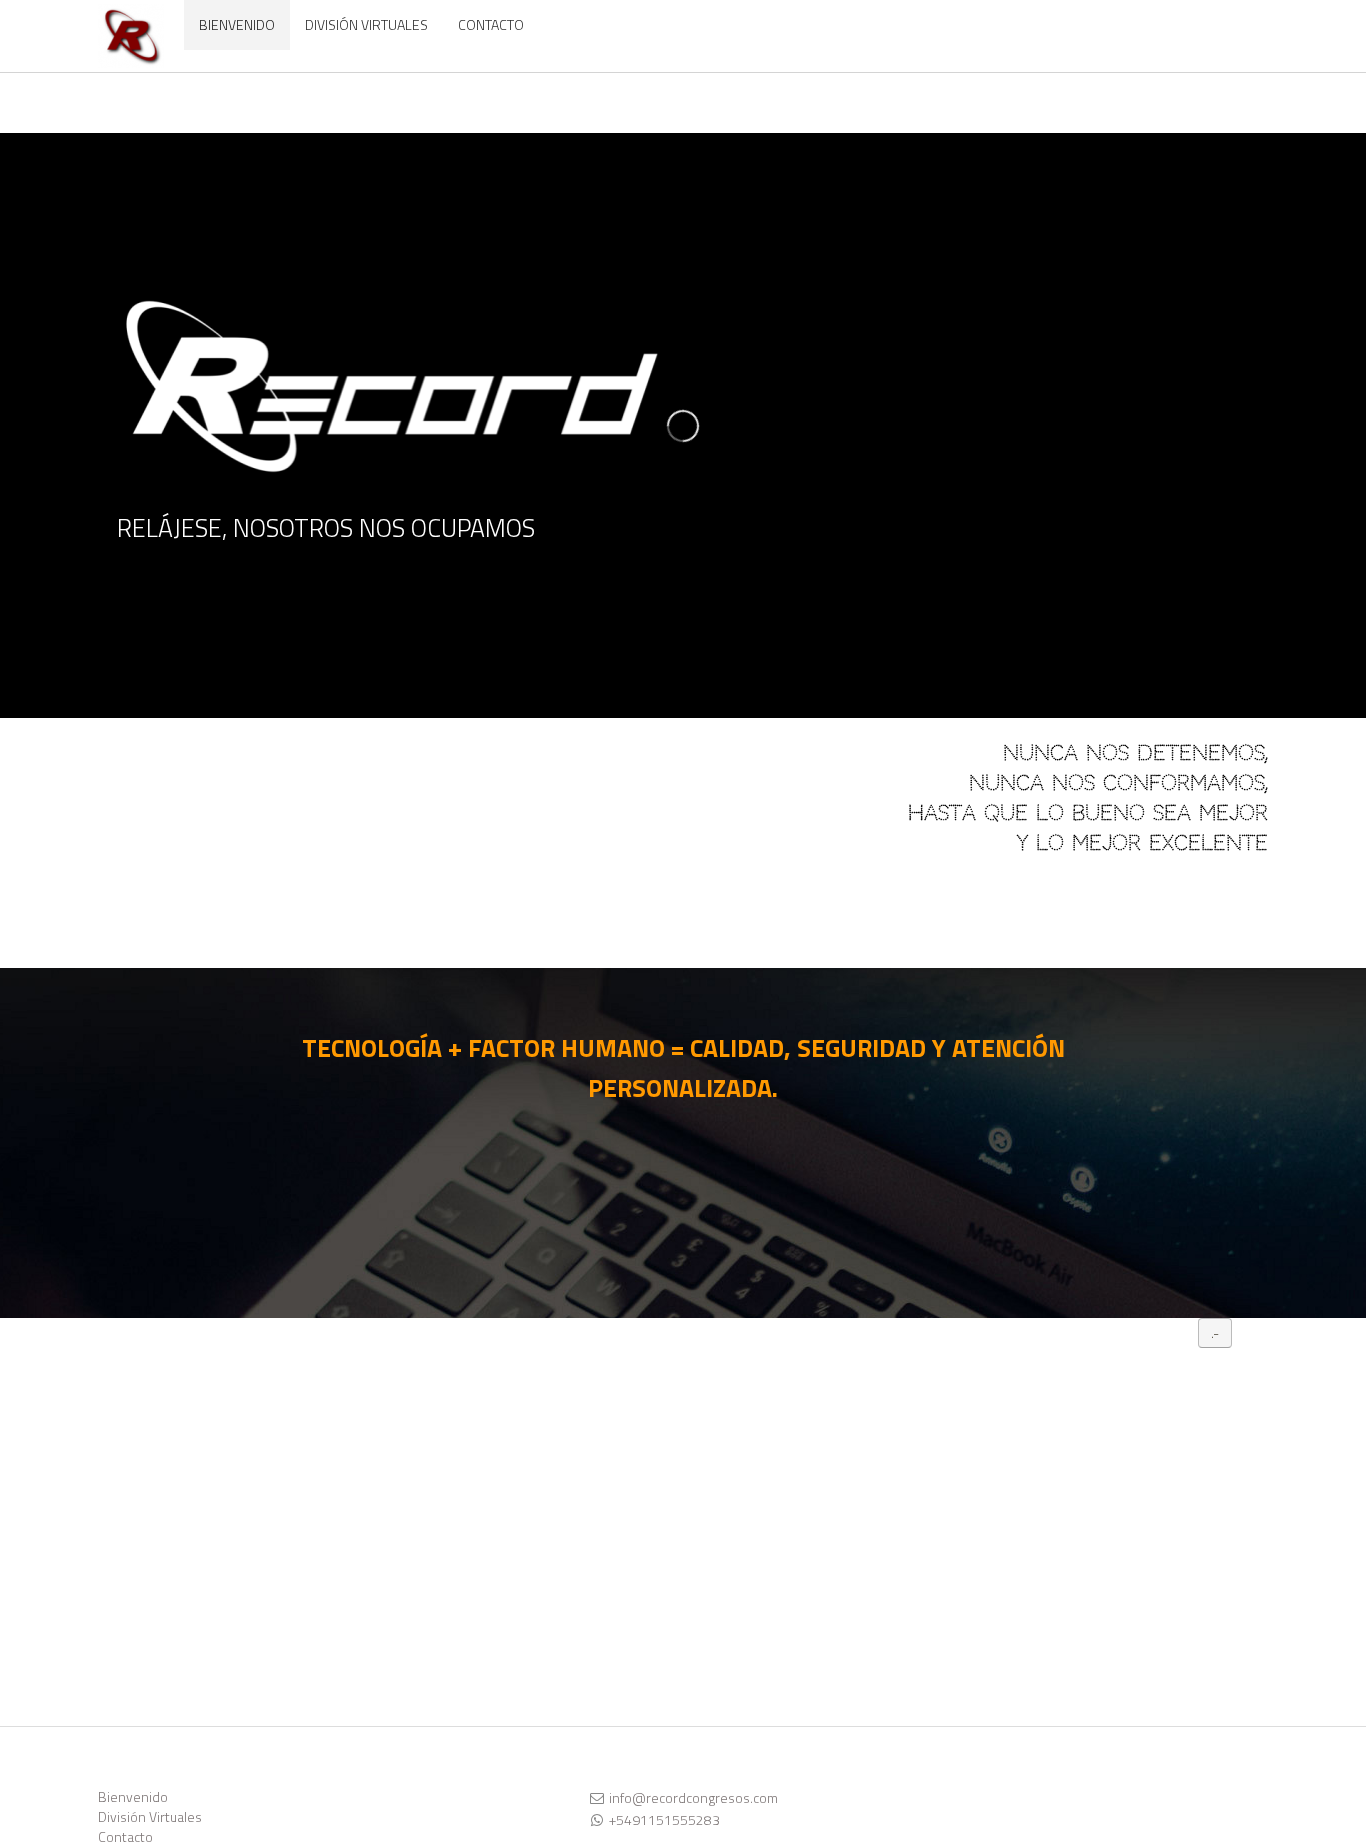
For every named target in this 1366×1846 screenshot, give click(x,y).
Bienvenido (133, 1796)
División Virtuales (150, 1816)
